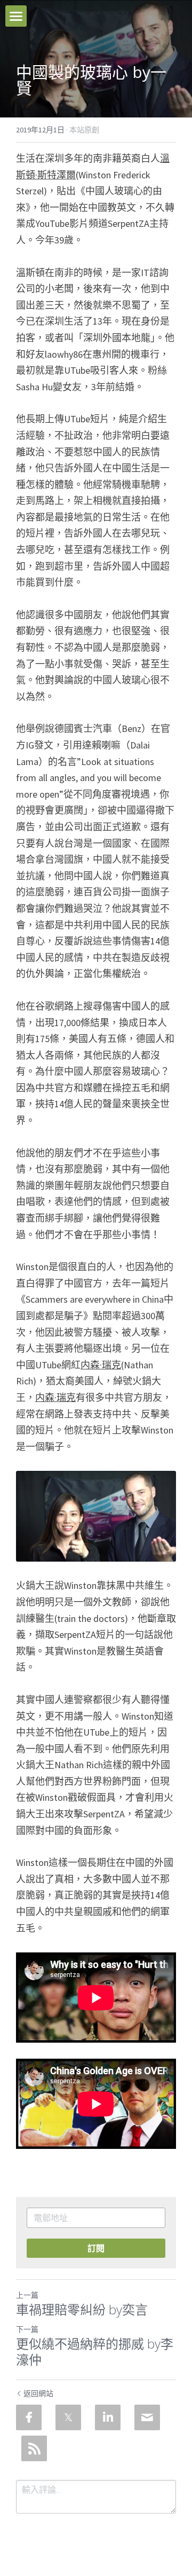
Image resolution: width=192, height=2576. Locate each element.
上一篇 (27, 2295)
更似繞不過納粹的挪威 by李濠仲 (95, 2352)
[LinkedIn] (108, 2417)
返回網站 (38, 2393)
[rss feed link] (34, 2448)
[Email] (147, 2417)
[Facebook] (29, 2417)
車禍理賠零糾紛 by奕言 (82, 2310)
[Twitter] (68, 2417)
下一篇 (27, 2329)
